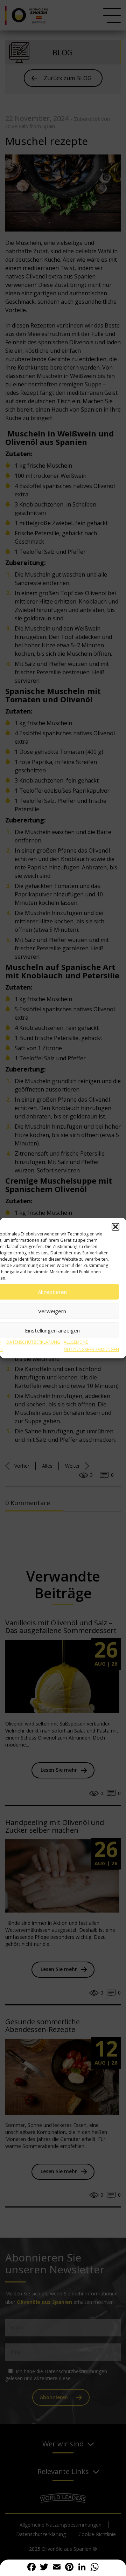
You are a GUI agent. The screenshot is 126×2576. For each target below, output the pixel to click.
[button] (115, 1227)
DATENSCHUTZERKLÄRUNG (33, 1342)
